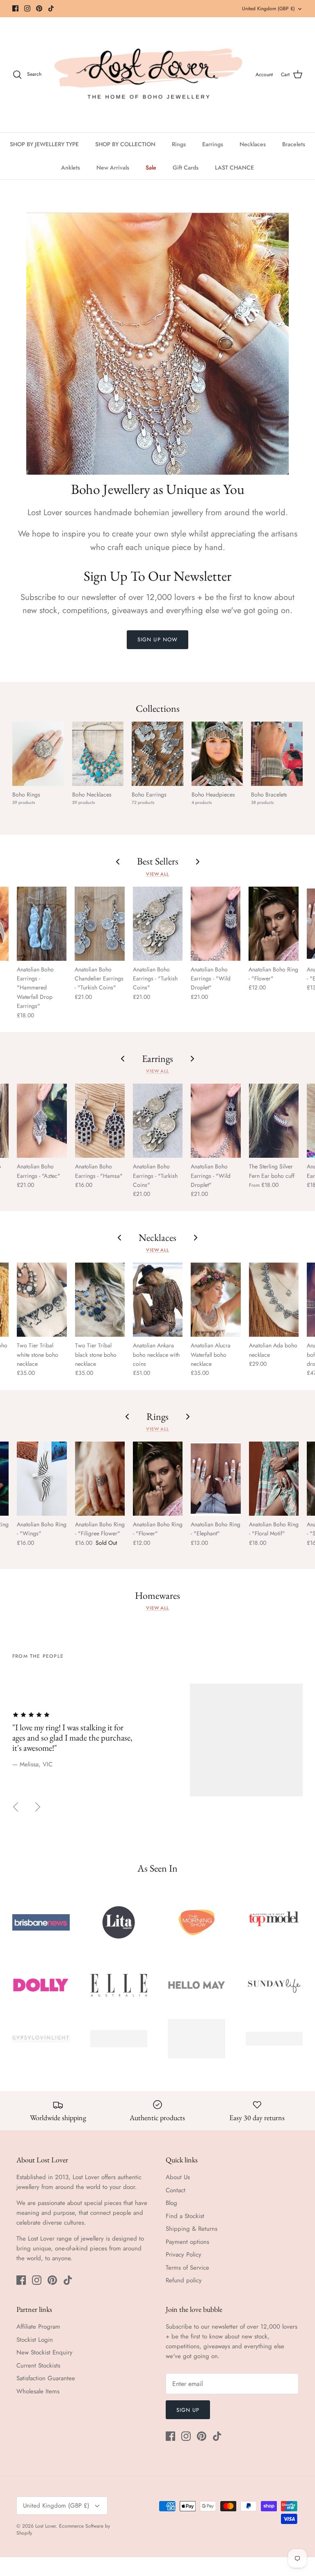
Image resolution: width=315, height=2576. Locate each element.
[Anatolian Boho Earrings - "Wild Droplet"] (216, 924)
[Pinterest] (39, 8)
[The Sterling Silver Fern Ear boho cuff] (274, 1121)
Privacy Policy (184, 2255)
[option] (157, 1740)
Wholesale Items (38, 2391)
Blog (171, 2203)
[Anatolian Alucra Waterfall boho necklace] (216, 1300)
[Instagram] (27, 8)
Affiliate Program (38, 2327)
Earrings (213, 144)
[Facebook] (15, 8)
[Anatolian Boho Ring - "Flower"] (273, 924)
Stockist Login (35, 2340)
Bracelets (294, 144)
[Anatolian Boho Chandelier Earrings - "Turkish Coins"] (99, 924)
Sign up (188, 2410)
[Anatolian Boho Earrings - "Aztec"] (42, 1121)
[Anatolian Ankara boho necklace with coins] (158, 1300)
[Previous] (16, 1807)
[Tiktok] (51, 8)
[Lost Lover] (148, 75)
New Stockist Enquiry (45, 2352)
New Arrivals (113, 168)
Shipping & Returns (192, 2229)
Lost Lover (46, 2526)
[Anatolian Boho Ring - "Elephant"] (216, 1479)
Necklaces (253, 144)
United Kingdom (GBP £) (268, 9)
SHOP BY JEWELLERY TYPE (44, 144)
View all (157, 874)
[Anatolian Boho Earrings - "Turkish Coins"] (158, 924)
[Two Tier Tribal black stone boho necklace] (100, 1300)
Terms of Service (187, 2268)
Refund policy (184, 2280)
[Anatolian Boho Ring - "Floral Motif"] (274, 1479)
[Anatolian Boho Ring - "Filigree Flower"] (100, 1479)
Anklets (71, 168)
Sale (151, 168)
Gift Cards (186, 168)
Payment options (187, 2242)
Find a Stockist (185, 2216)
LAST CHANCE (234, 168)
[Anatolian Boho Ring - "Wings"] (42, 1479)
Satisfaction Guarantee (46, 2378)
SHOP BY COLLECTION (125, 144)
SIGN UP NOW (157, 639)
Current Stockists (38, 2365)
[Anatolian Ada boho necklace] (274, 1300)
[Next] (38, 1807)
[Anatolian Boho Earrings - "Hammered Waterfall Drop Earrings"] (42, 924)
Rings (179, 144)
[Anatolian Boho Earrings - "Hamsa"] (100, 1121)
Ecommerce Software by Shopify (63, 2530)
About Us (178, 2177)
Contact (176, 2190)
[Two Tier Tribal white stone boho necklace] (42, 1300)
